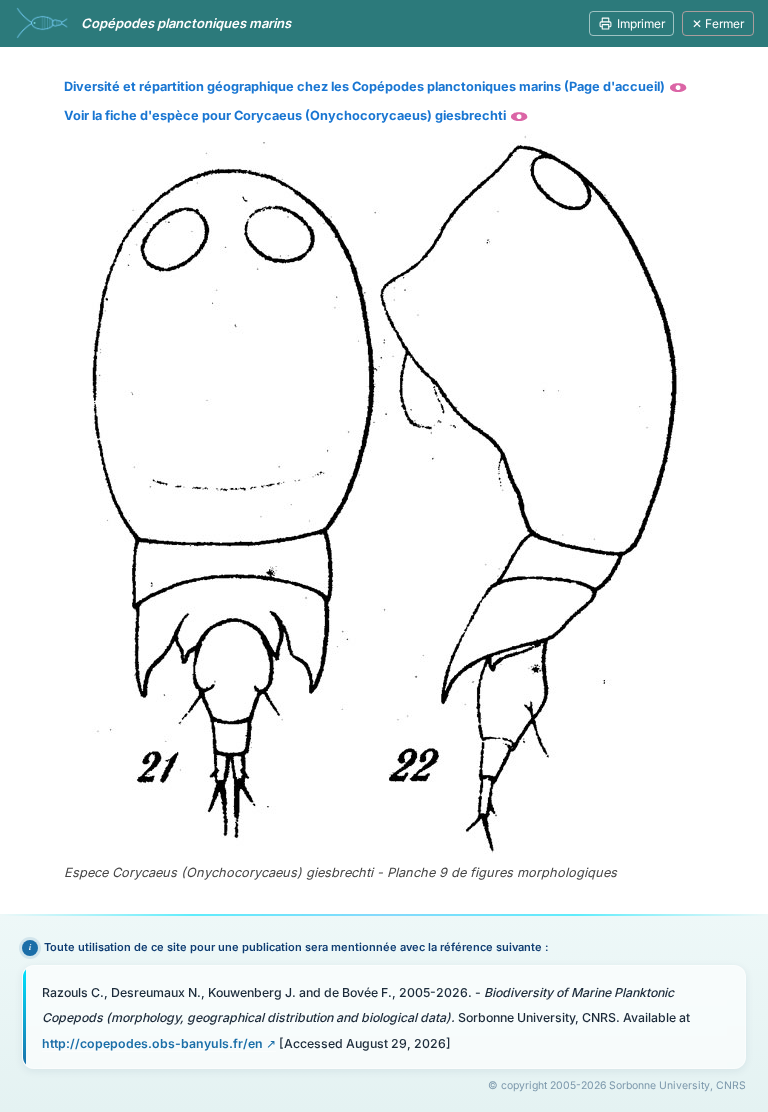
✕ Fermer (718, 23)
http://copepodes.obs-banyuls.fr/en (152, 1043)
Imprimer (641, 23)
